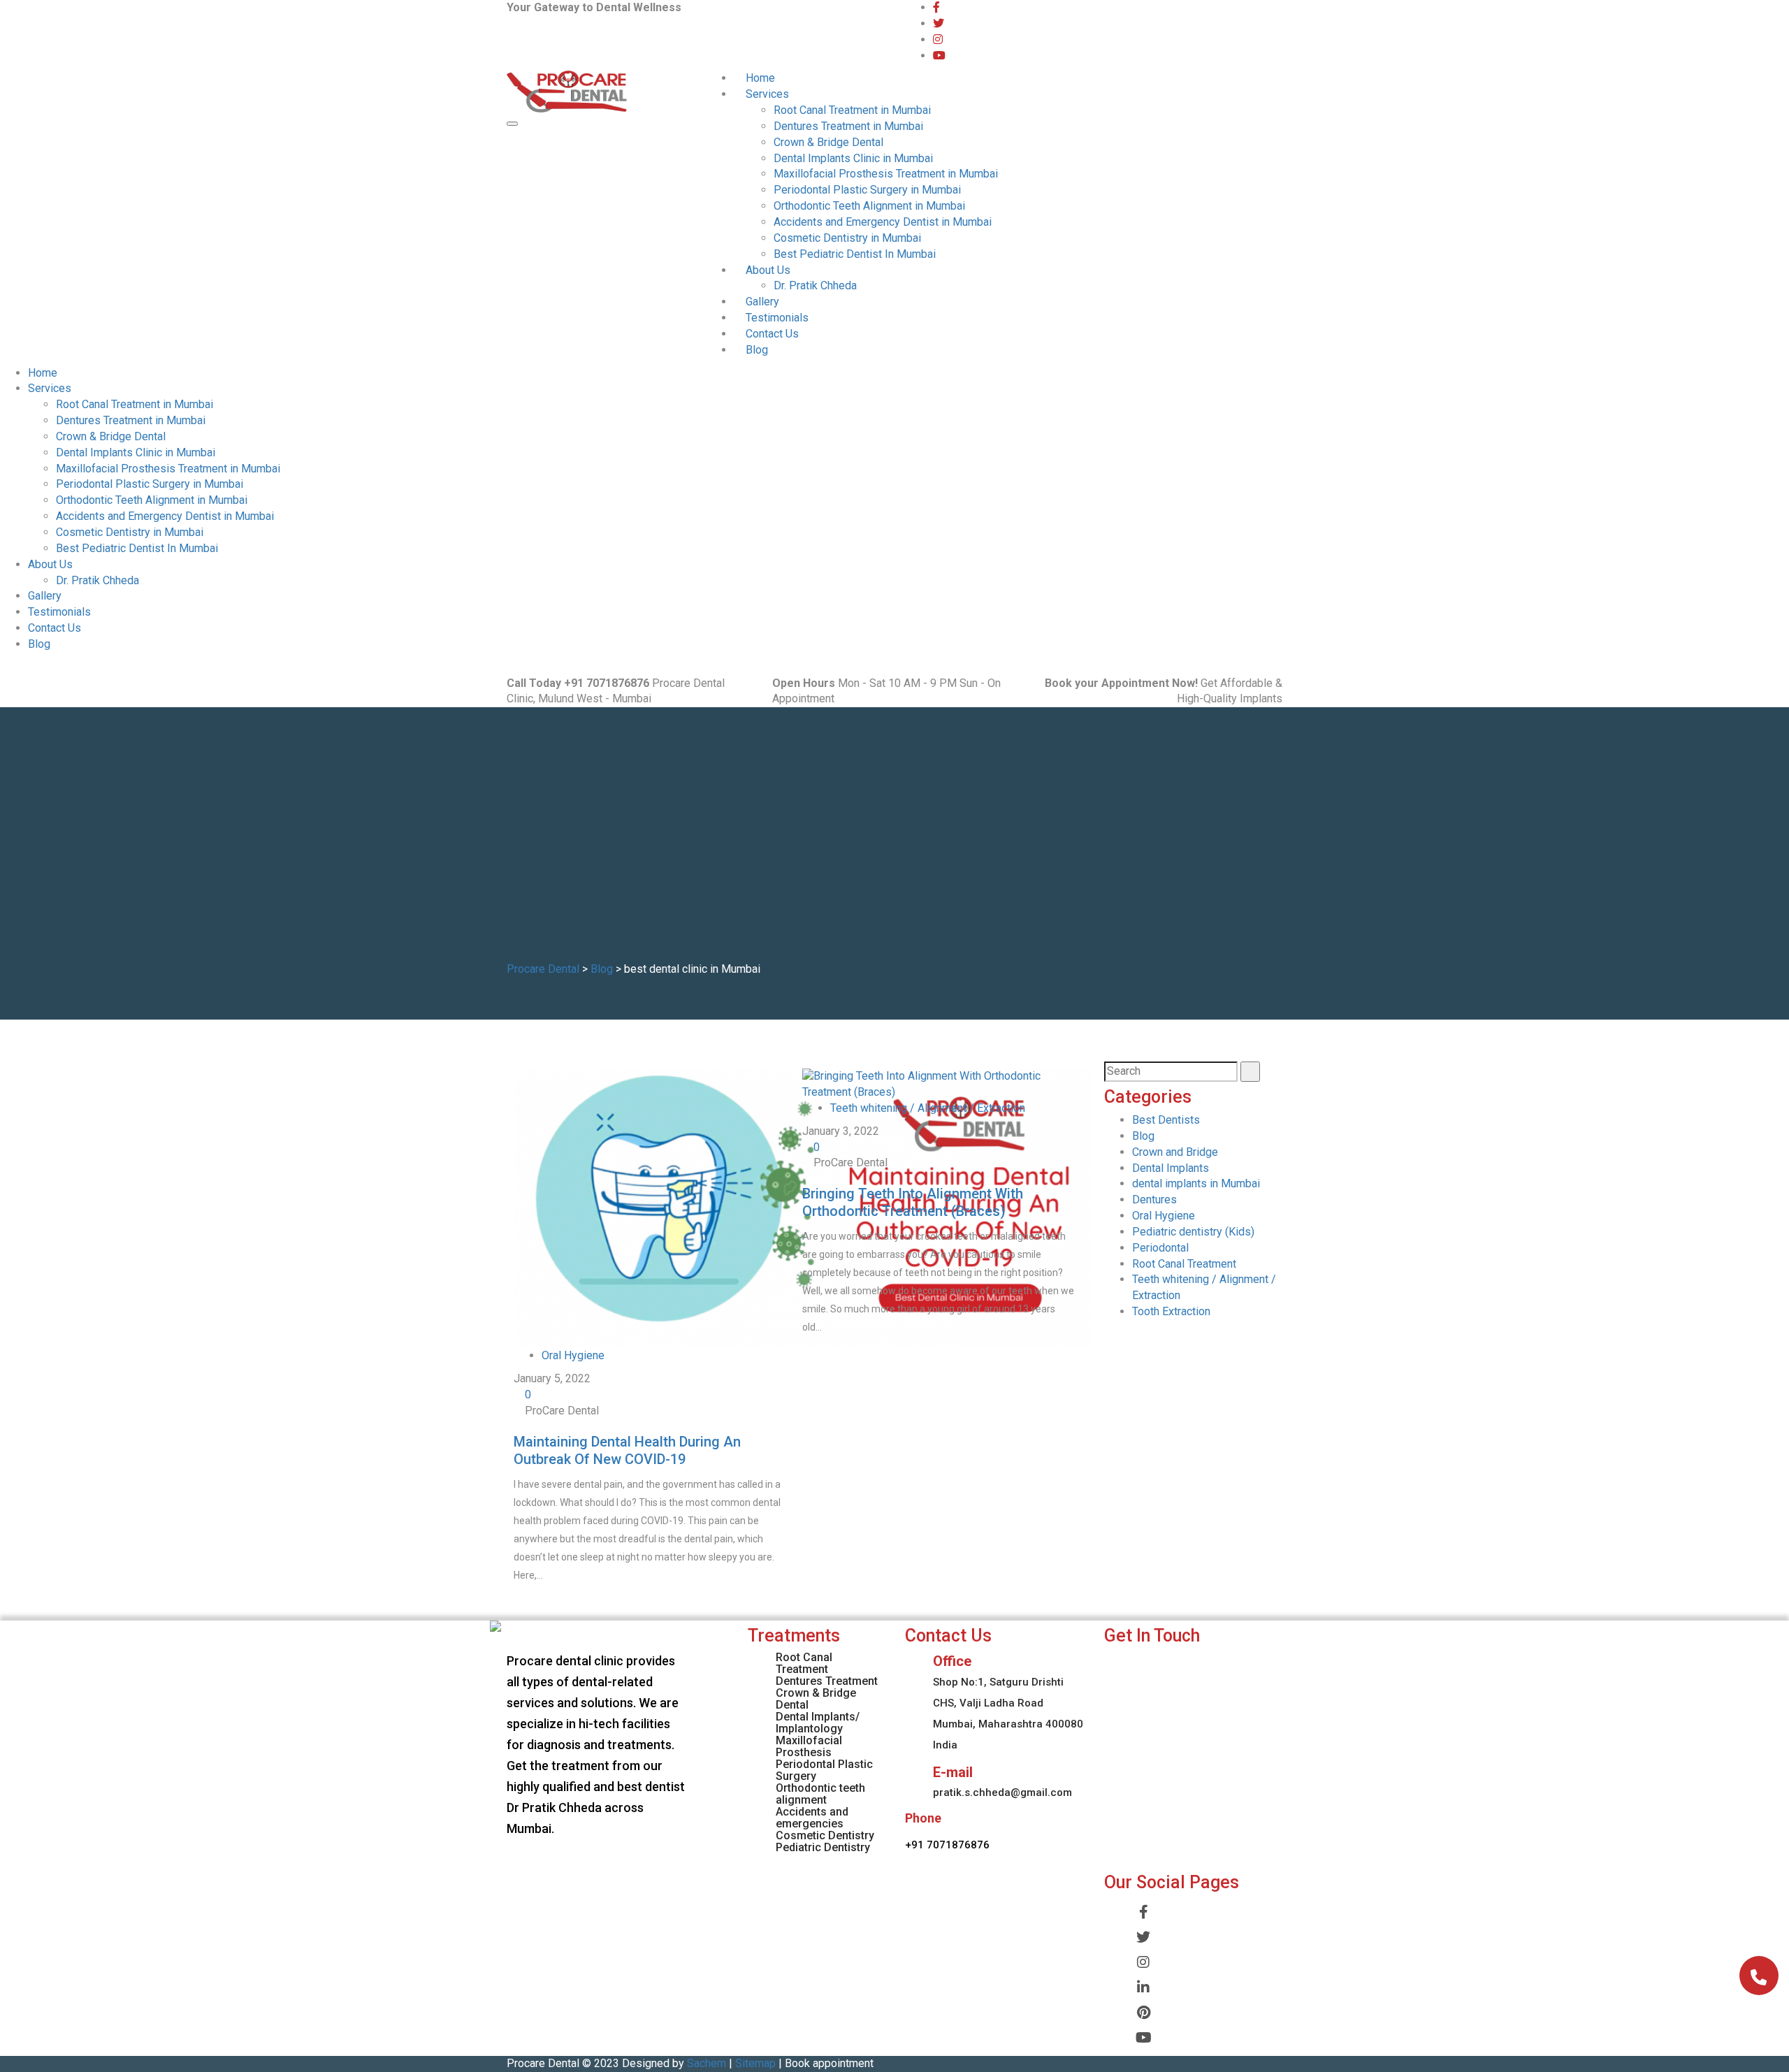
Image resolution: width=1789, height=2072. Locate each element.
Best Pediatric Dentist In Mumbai (855, 254)
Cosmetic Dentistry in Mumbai (847, 238)
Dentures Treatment (827, 1681)
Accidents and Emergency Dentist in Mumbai (883, 222)
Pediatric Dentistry (823, 1847)
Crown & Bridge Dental (828, 142)
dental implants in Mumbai (1196, 1183)
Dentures (1154, 1200)
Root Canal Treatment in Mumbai (852, 110)
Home (760, 78)
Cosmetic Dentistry (825, 1835)
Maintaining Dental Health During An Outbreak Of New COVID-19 (627, 1450)
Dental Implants (1171, 1168)
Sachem (707, 2063)
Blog (757, 350)
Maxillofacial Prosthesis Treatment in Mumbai (886, 174)
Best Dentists (1166, 1120)
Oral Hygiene (573, 1355)
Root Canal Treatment (1184, 1264)
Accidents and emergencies (812, 1818)
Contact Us (772, 334)
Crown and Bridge (1175, 1152)
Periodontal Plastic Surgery (824, 1770)
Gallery (762, 302)
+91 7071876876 (947, 1845)
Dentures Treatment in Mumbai (848, 126)
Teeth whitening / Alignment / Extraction (928, 1108)
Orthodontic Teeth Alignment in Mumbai (869, 206)
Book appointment (829, 2063)
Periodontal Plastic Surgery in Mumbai (867, 190)
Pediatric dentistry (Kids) (1193, 1232)
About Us (768, 270)
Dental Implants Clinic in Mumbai (853, 158)
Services (767, 94)
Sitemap (755, 2063)
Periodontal (1160, 1248)
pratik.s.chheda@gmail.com (1002, 1792)
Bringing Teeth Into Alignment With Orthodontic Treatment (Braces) (913, 1202)
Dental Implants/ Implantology (818, 1723)
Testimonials (777, 318)
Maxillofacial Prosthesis (809, 1746)
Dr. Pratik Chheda (815, 285)
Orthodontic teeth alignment (820, 1794)
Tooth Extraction (1171, 1311)
